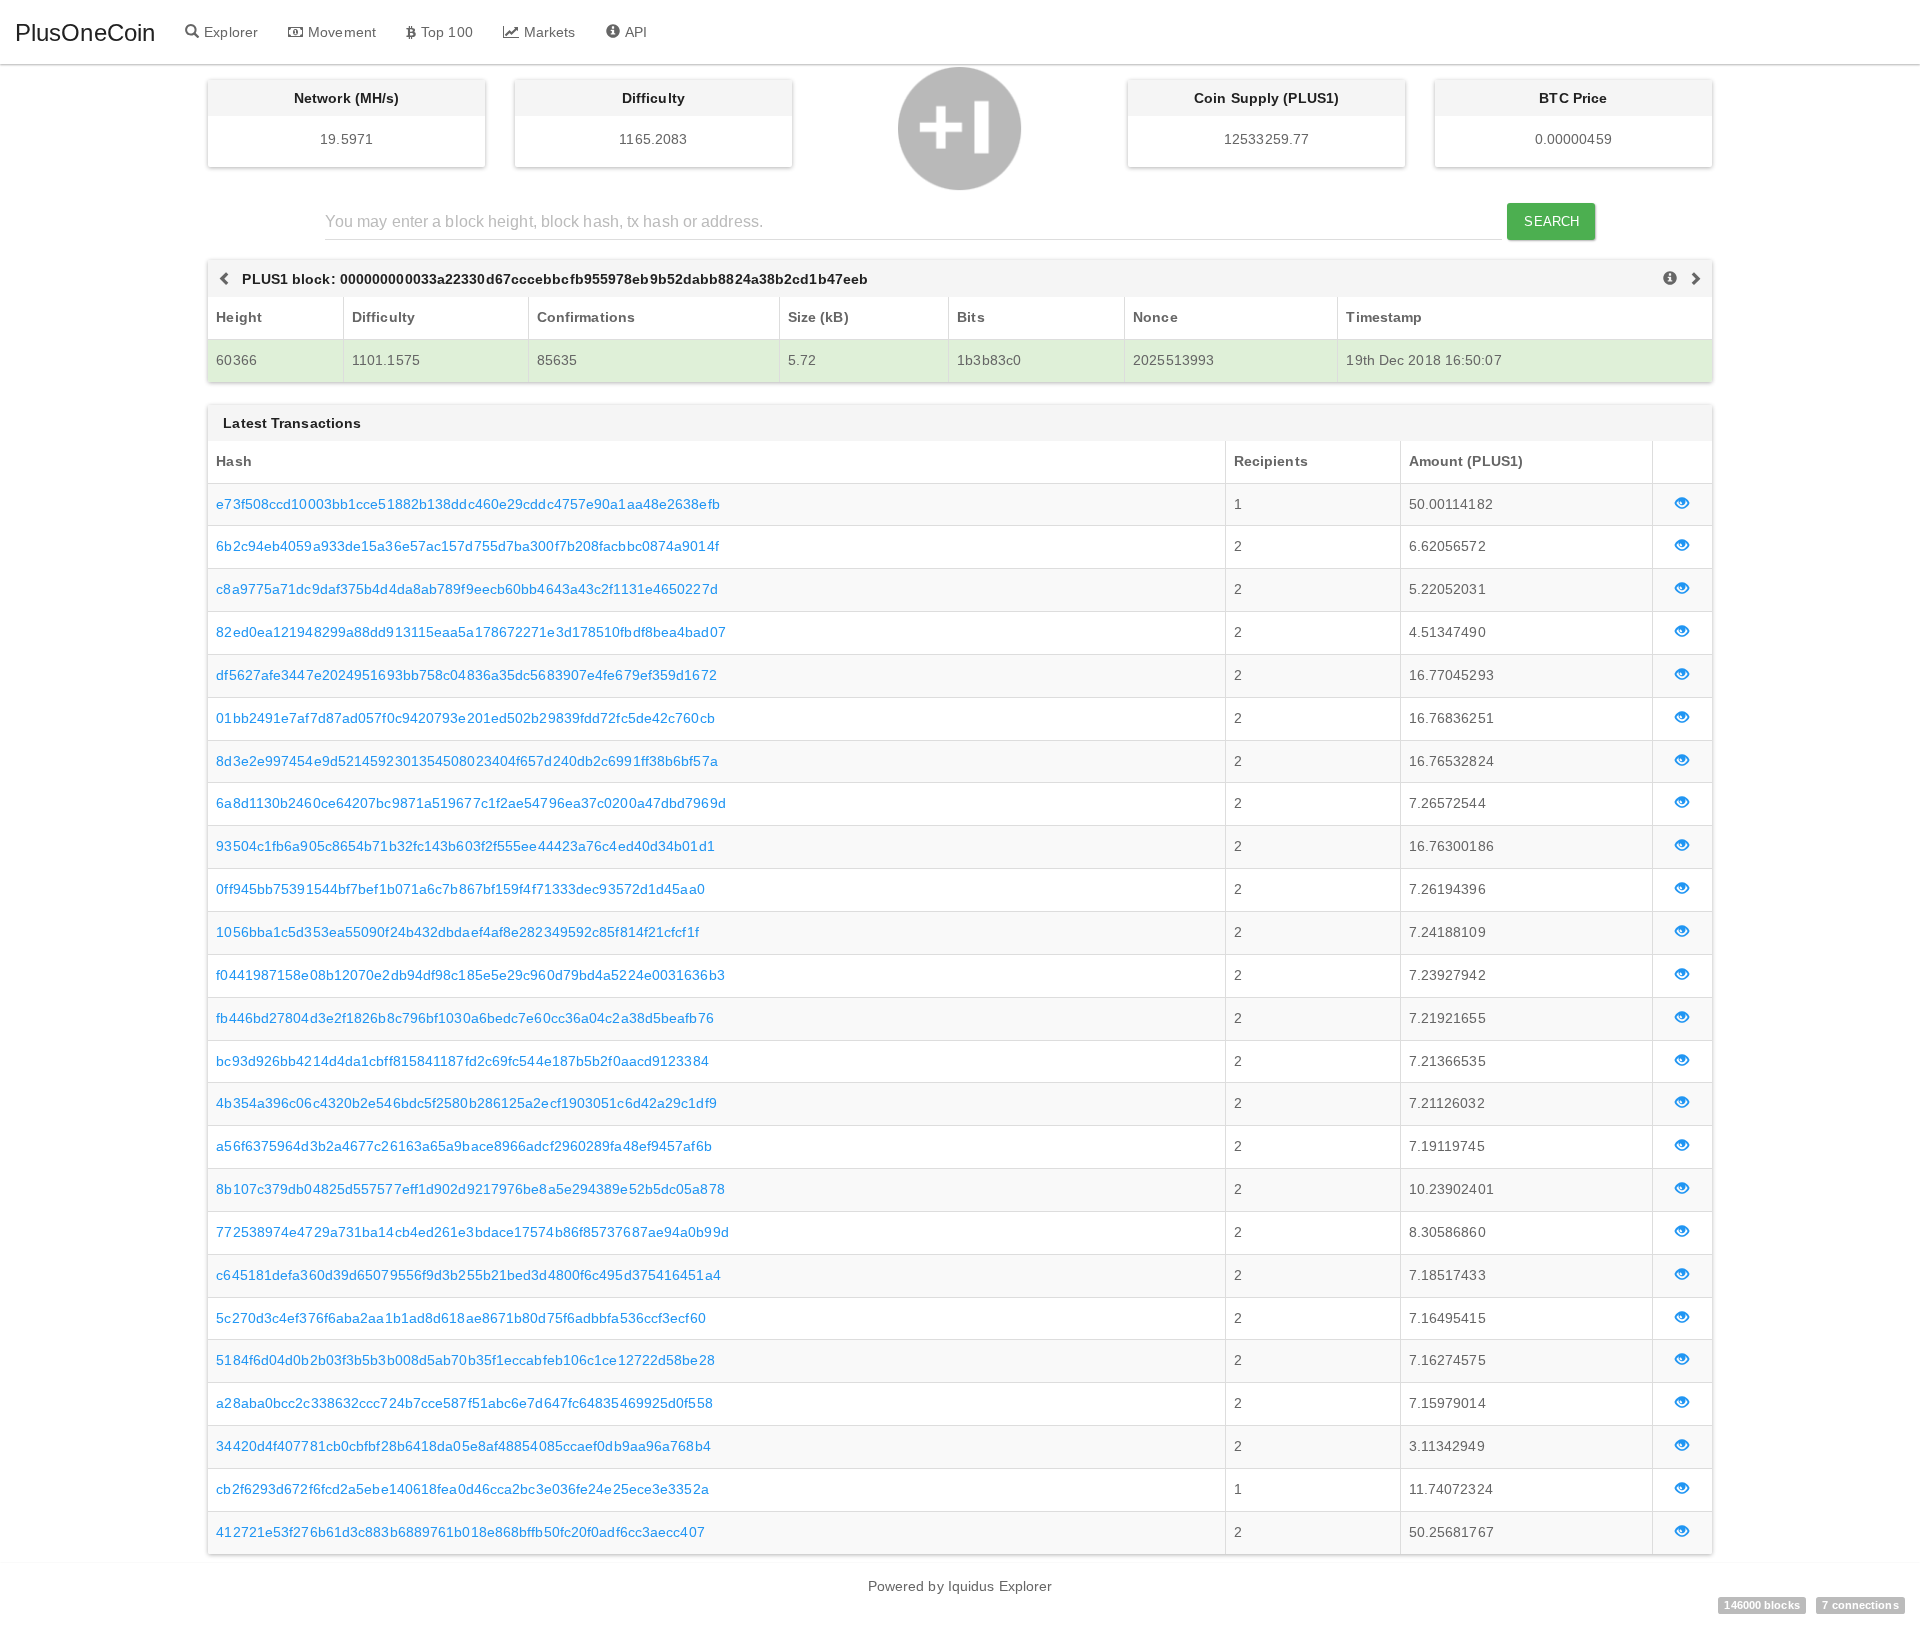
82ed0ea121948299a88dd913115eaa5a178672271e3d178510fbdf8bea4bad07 (470, 632)
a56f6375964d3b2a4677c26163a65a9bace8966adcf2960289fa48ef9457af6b (463, 1146)
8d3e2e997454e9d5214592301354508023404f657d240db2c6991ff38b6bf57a (466, 761)
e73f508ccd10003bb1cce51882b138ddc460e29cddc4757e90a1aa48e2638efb (467, 504)
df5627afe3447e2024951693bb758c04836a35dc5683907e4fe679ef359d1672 (466, 675)
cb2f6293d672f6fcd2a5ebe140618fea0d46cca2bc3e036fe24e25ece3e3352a (462, 1489)
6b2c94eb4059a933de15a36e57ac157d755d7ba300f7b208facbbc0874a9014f (467, 546)
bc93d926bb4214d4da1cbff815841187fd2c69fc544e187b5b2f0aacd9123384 (462, 1061)
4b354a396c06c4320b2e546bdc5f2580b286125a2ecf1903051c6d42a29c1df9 (466, 1103)
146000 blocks (1761, 1605)
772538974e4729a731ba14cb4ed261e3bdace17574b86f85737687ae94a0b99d (472, 1232)
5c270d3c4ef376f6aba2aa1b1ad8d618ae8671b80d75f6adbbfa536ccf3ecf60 (460, 1318)
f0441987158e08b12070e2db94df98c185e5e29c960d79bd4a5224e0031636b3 (470, 975)
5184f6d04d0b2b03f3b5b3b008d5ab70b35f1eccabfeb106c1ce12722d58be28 (465, 1360)
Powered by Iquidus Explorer (960, 1586)
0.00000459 (1573, 139)
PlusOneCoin (85, 32)
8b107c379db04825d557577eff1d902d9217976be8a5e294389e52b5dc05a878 (470, 1189)
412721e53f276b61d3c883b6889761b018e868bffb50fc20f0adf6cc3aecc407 (460, 1532)
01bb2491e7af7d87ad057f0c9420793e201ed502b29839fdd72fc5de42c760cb (465, 718)
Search (1551, 221)
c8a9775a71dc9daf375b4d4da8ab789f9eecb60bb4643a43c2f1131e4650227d (466, 589)
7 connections (1860, 1605)
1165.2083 (653, 139)
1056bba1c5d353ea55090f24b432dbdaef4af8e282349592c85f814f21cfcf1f (457, 932)
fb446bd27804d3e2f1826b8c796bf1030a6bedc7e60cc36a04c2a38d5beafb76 (464, 1018)
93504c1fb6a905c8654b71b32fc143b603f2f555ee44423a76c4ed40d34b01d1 (465, 846)
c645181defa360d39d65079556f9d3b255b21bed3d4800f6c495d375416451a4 (468, 1275)
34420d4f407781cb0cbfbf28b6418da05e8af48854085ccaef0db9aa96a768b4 (463, 1446)
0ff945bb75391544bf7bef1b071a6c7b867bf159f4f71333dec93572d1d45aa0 (460, 889)
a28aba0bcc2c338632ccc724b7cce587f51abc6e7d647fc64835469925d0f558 (464, 1403)
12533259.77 (1266, 139)
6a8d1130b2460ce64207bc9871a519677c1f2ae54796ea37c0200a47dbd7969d (470, 803)
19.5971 (346, 139)
